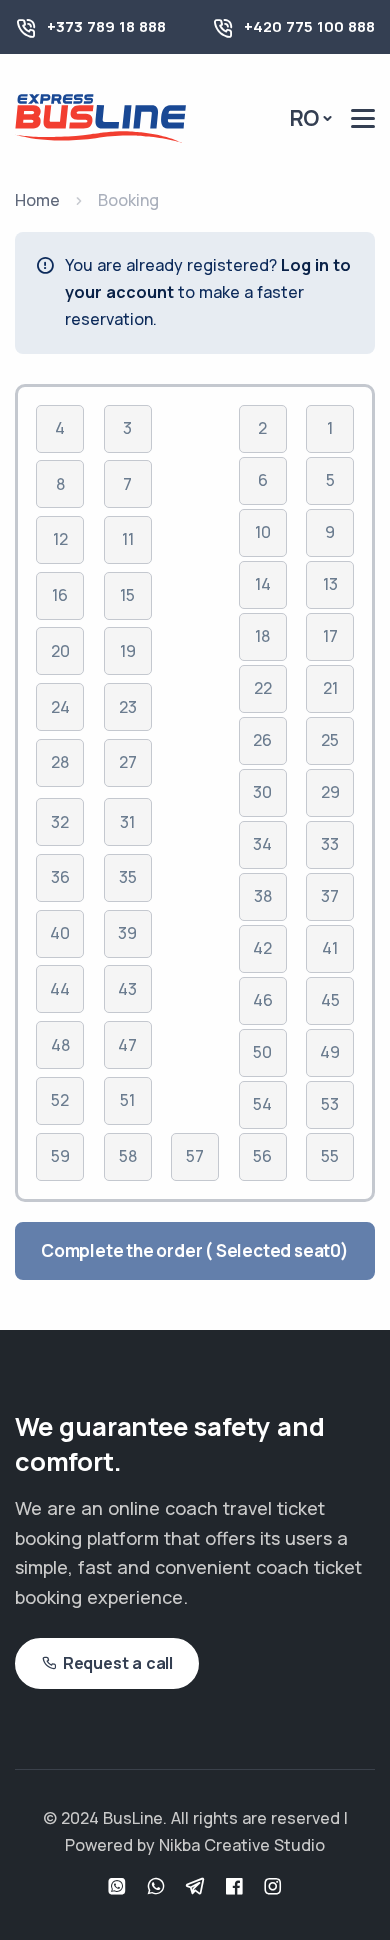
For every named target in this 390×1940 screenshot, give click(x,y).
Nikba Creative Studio (242, 1845)
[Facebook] (236, 1887)
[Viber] (158, 1887)
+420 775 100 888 (309, 26)
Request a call (118, 1663)
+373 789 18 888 (106, 26)
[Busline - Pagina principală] (100, 116)
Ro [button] (305, 118)
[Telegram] (197, 1887)
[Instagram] (273, 1887)
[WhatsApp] (119, 1887)
